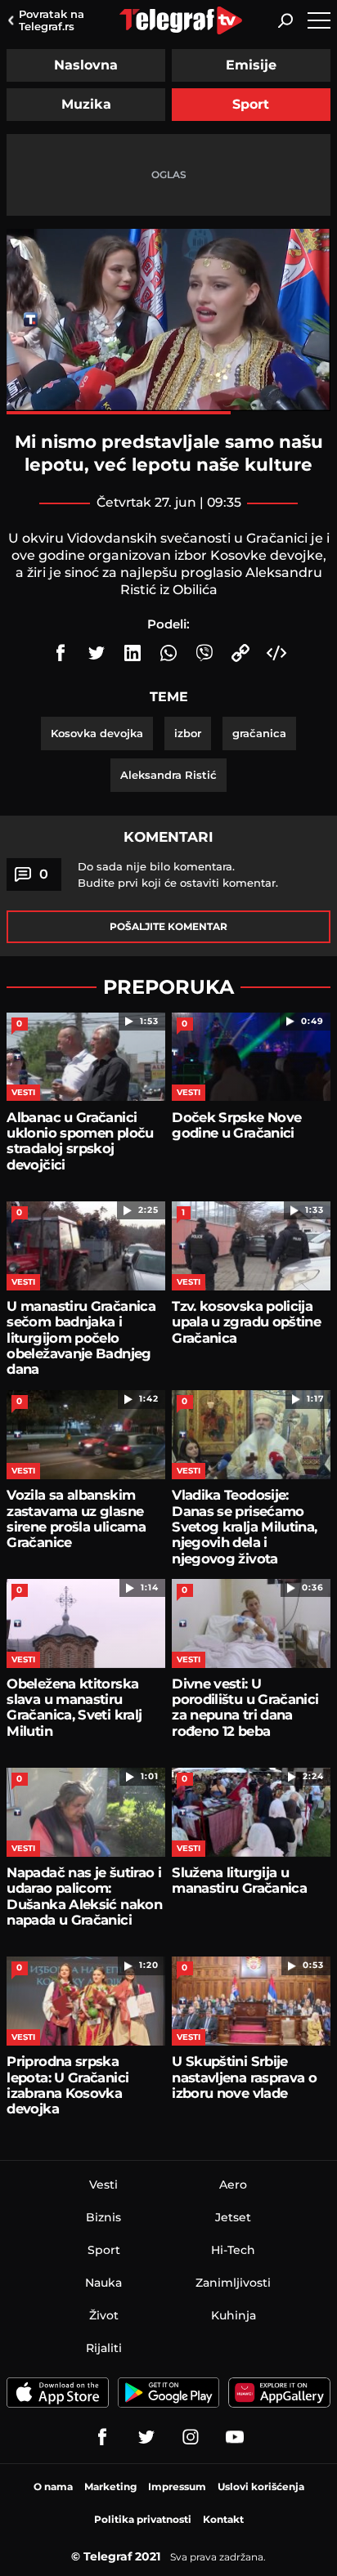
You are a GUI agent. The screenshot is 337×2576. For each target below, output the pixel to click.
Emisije (251, 65)
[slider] (168, 413)
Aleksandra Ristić (168, 775)
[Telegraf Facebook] (102, 2437)
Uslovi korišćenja (261, 2487)
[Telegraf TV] (235, 2437)
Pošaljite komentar (168, 926)
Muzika (86, 104)
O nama (53, 2487)
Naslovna (86, 65)
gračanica (259, 733)
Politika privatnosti (143, 2519)
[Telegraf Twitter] (146, 2437)
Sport (251, 104)
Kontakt (223, 2519)
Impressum (177, 2487)
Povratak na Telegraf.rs (52, 20)
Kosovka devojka (97, 733)
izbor (188, 733)
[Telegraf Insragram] (191, 2437)
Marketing (110, 2487)
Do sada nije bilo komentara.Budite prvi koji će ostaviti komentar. (178, 874)
